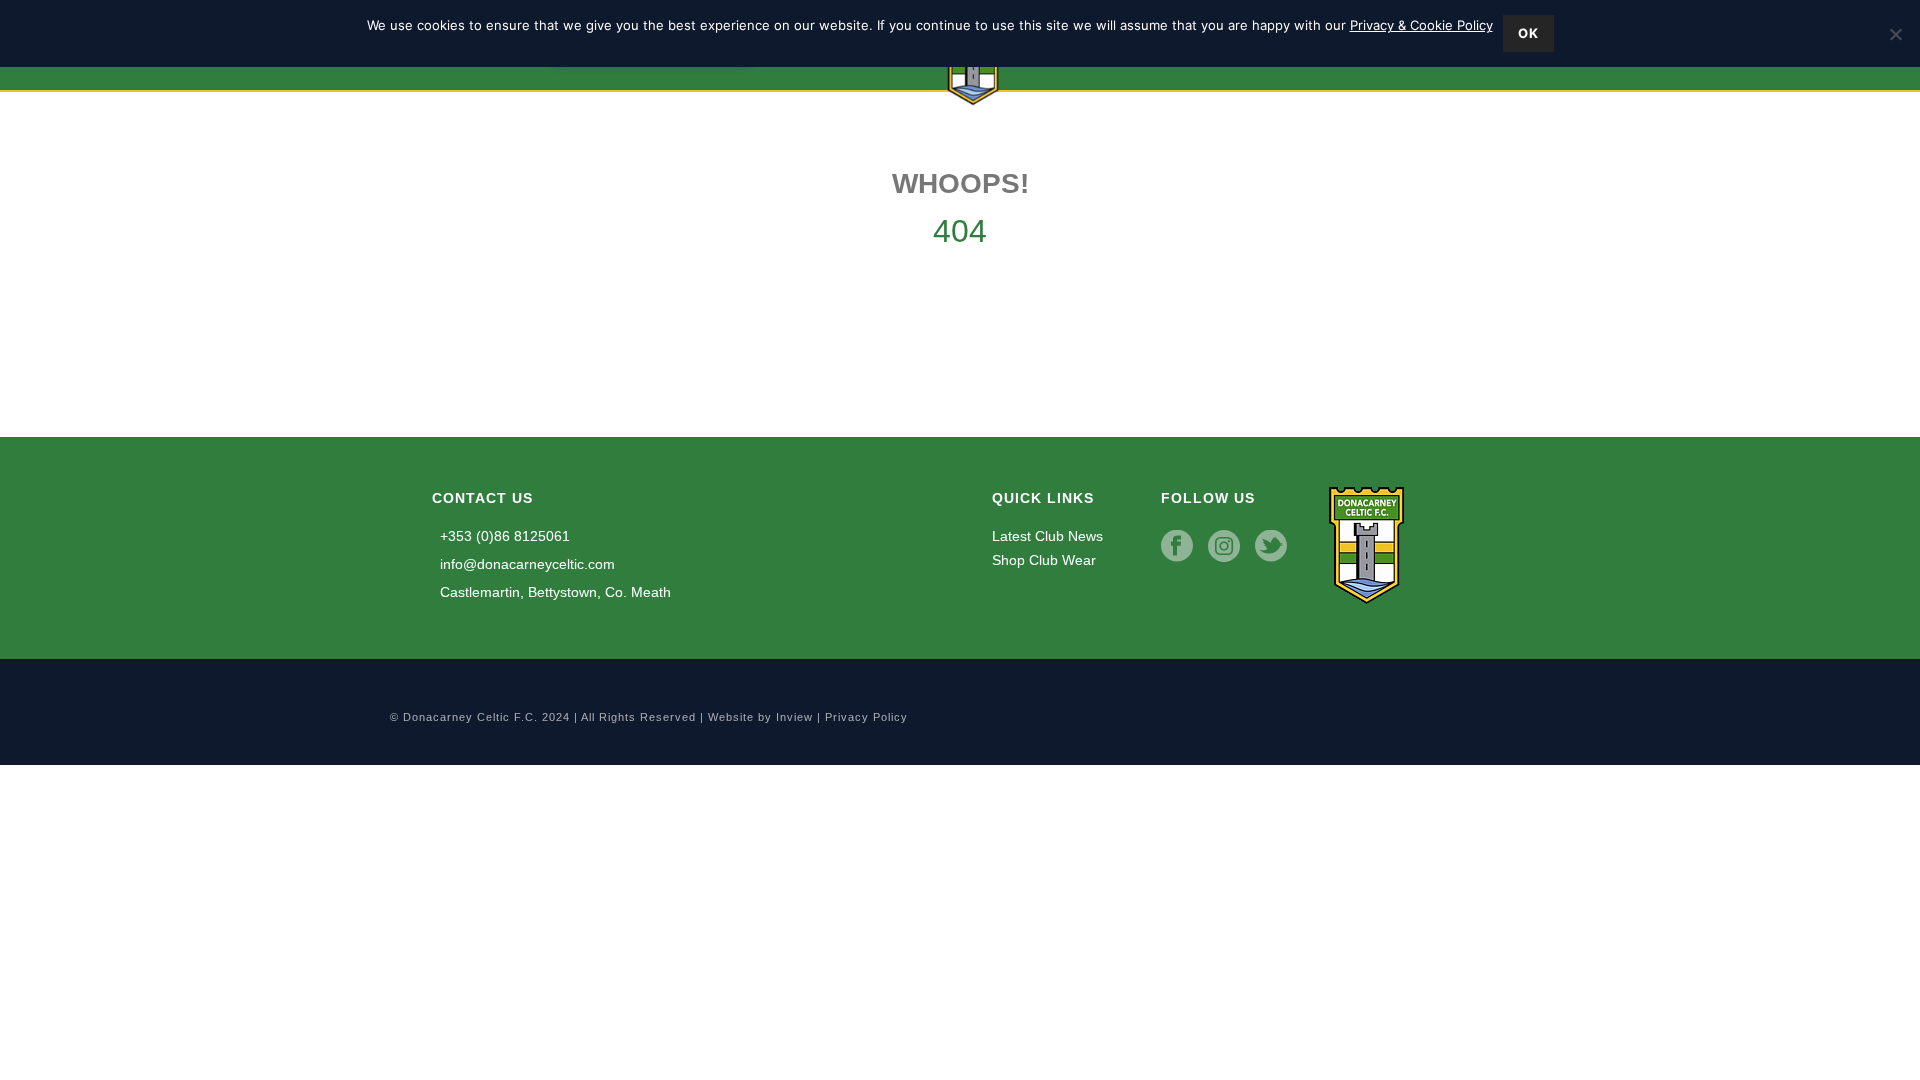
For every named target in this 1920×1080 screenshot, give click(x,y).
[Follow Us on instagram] (1224, 547)
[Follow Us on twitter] (1271, 547)
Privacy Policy (866, 717)
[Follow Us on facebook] (1177, 547)
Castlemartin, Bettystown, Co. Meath (553, 592)
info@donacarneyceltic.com (525, 564)
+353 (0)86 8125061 (503, 536)
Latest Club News (1047, 536)
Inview (794, 717)
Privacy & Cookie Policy (1421, 25)
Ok (1528, 33)
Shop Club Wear (1044, 560)
